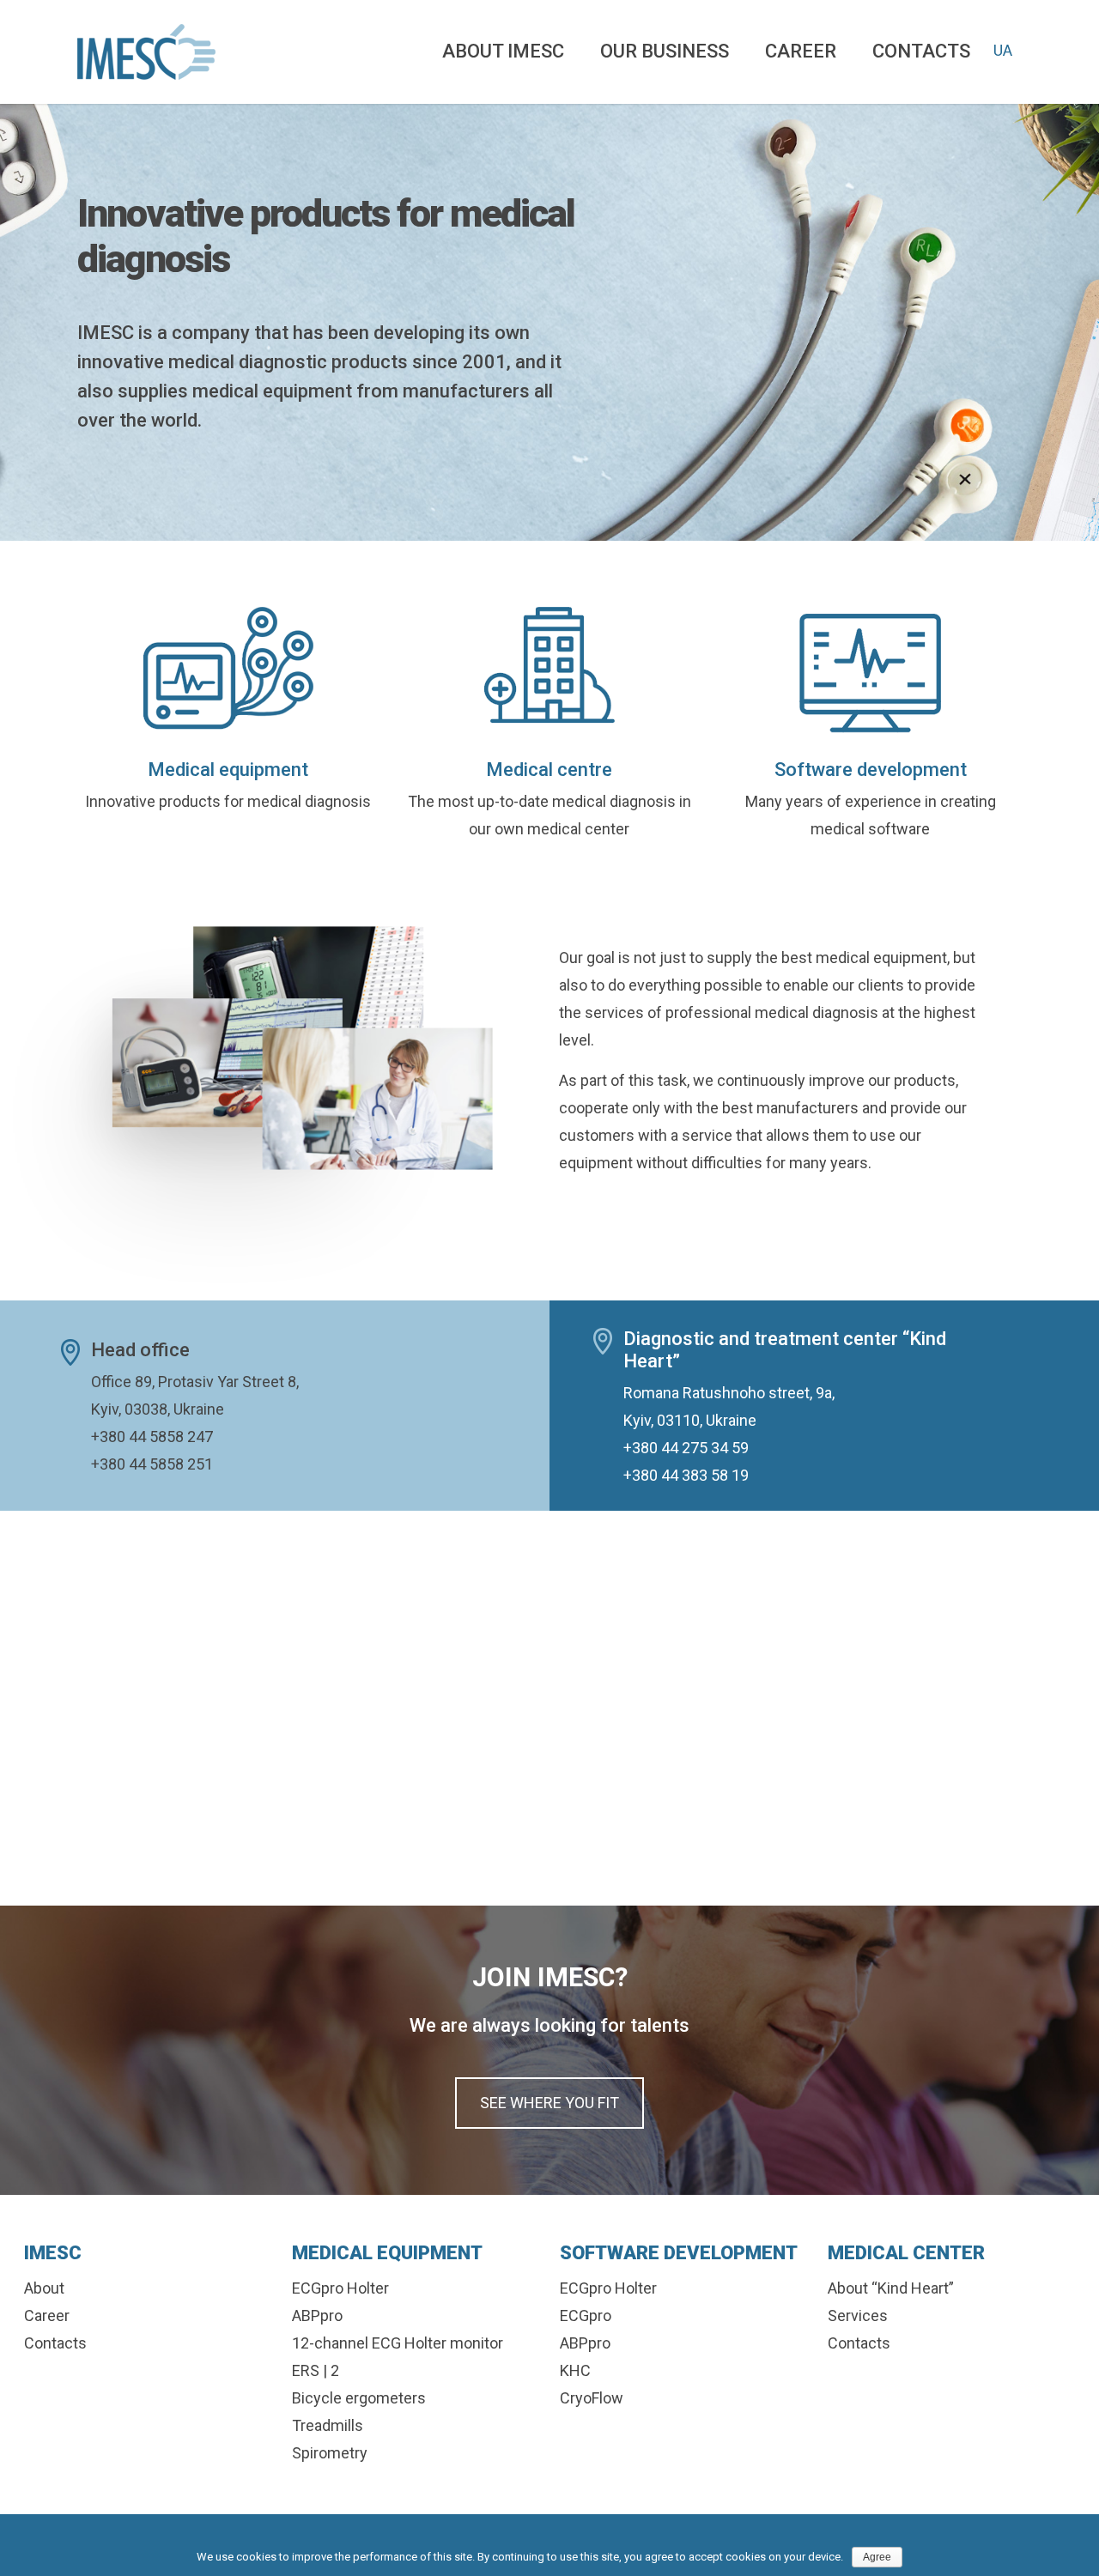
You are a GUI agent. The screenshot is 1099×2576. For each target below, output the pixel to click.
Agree (877, 2557)
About (44, 2288)
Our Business (665, 51)
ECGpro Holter (340, 2288)
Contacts (921, 51)
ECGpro (586, 2315)
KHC (575, 2370)
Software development (871, 770)
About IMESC (503, 51)
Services (858, 2315)
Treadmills (328, 2425)
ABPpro (317, 2315)
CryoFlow (592, 2398)
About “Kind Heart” (891, 2288)
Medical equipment (228, 770)
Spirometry (330, 2453)
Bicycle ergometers (359, 2398)
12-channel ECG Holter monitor (398, 2343)
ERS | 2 (316, 2370)
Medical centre (549, 770)
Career (801, 51)
